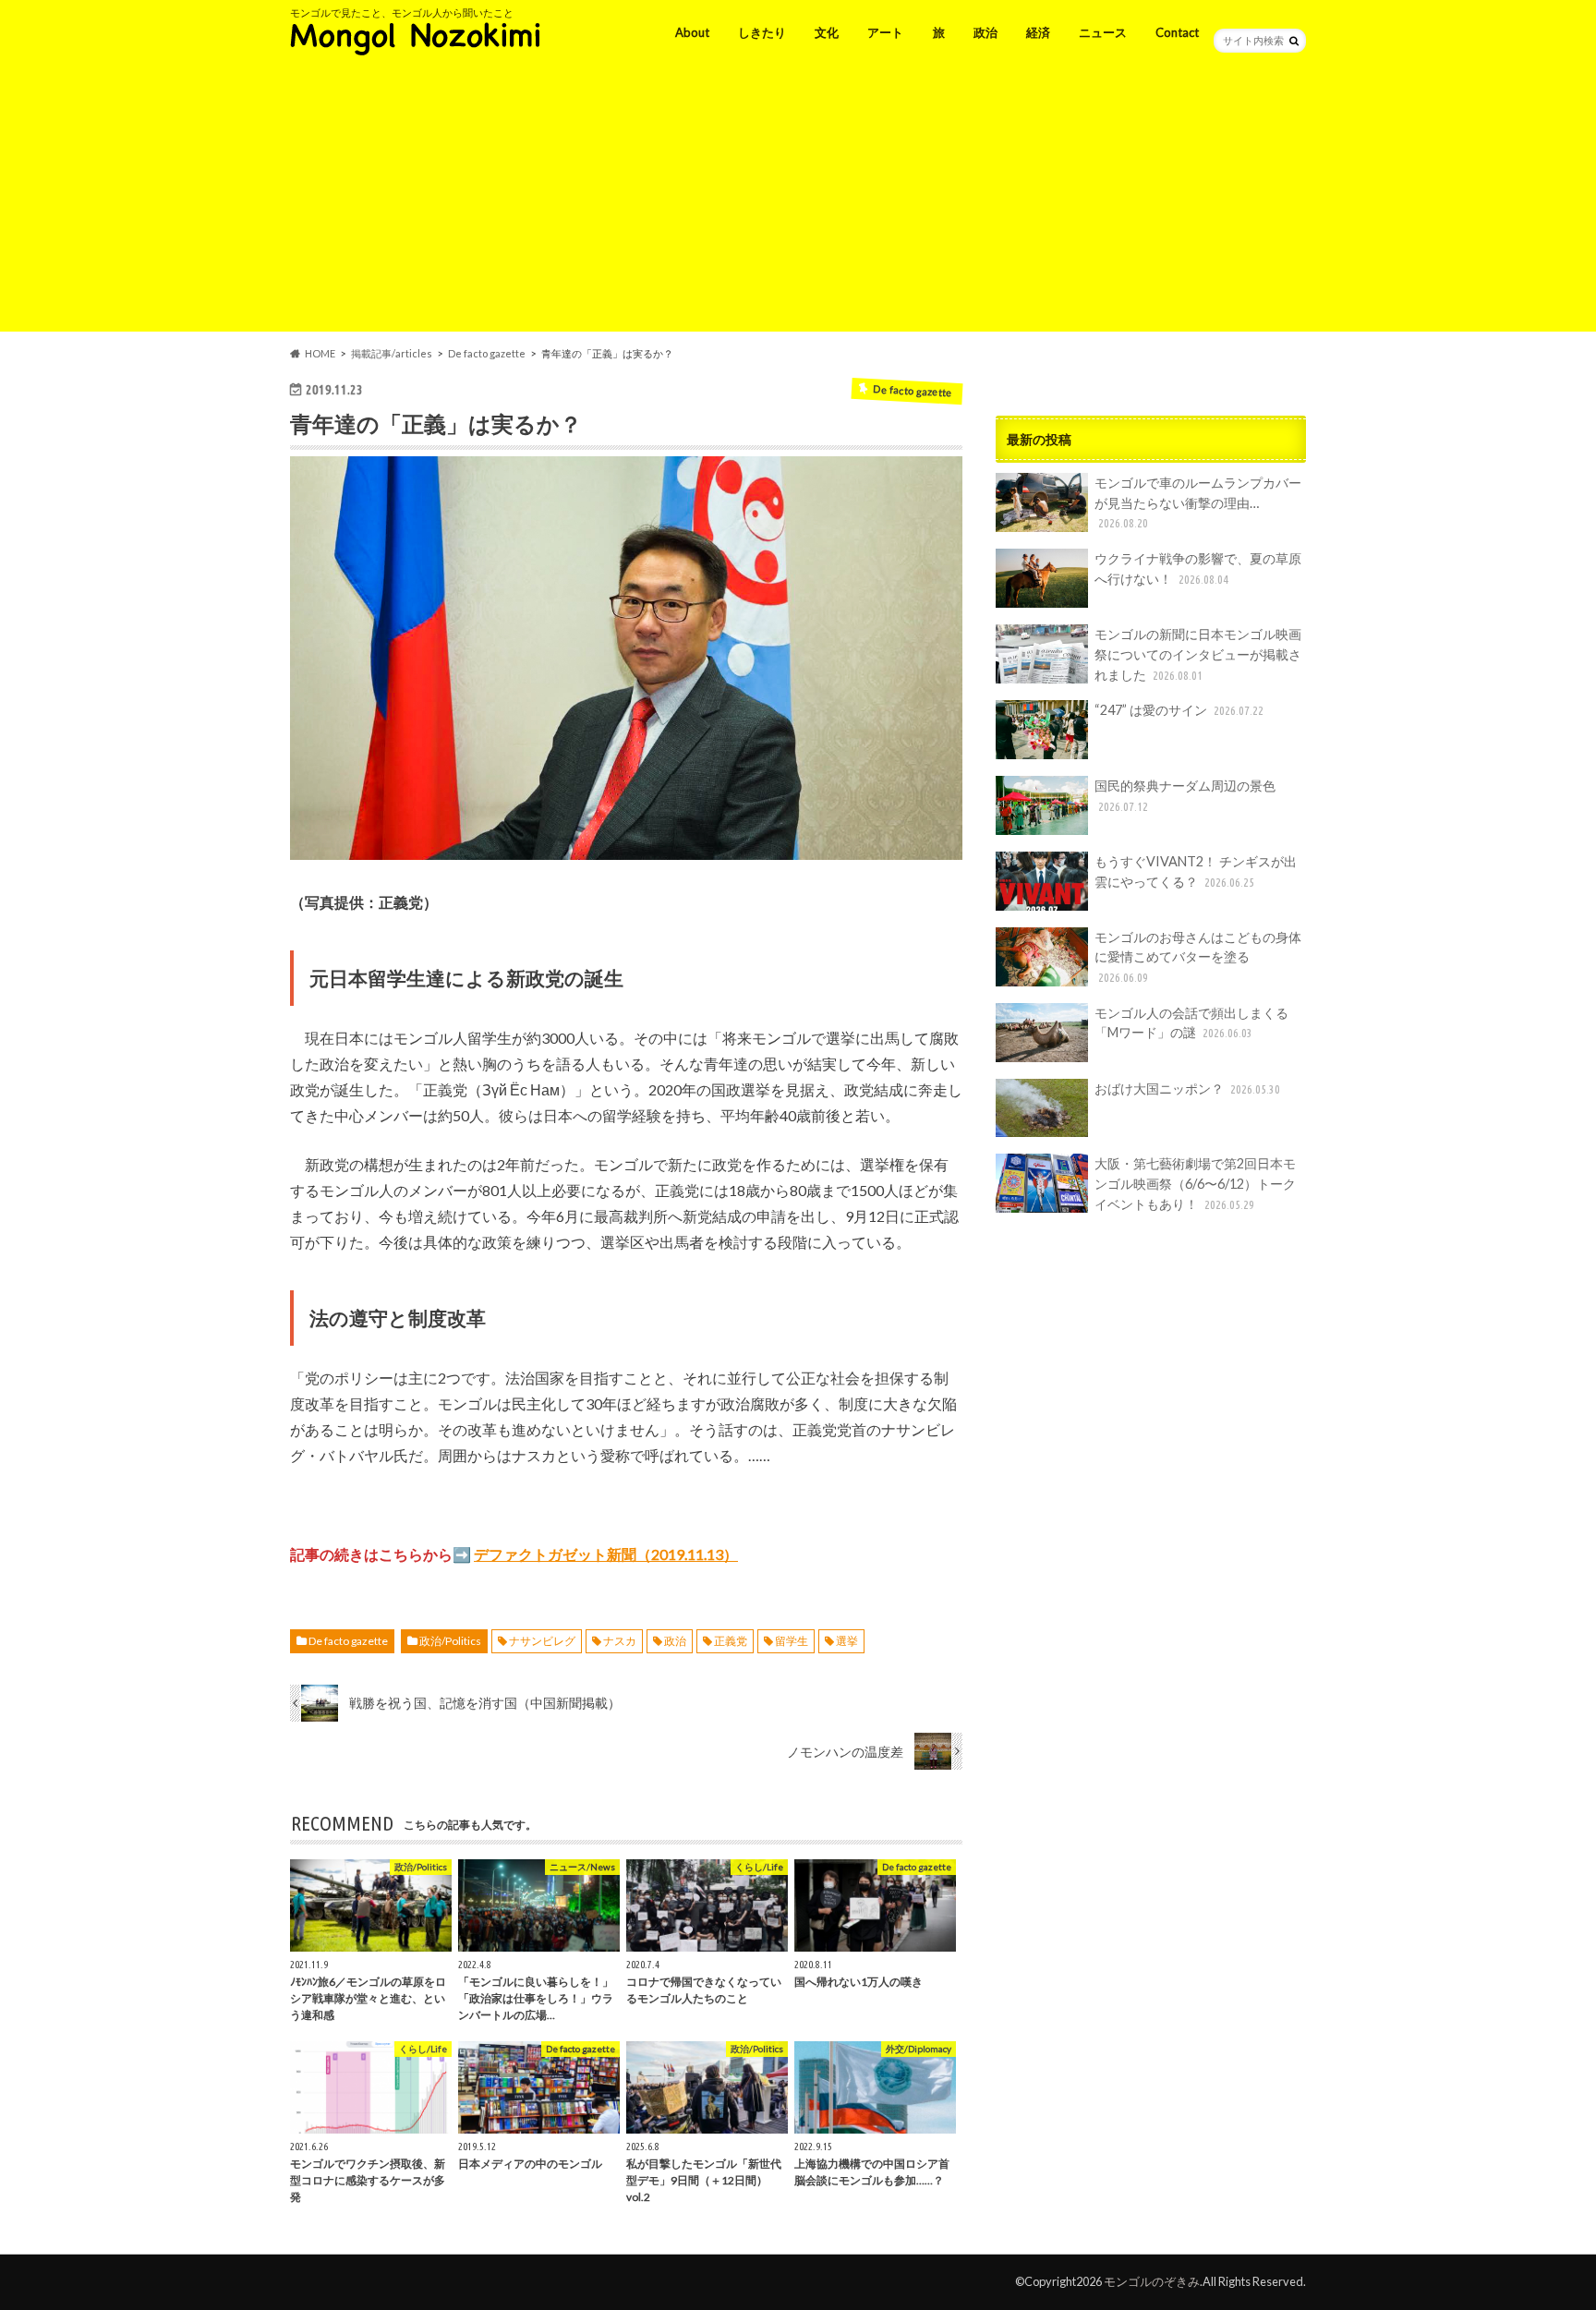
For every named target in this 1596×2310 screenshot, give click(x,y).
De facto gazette (348, 1641)
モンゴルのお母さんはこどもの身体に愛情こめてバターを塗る (1198, 956)
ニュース (1103, 32)
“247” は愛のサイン (1179, 710)
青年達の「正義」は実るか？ (436, 423)
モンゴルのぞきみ (1152, 2281)
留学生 (792, 1641)
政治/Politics (450, 1641)
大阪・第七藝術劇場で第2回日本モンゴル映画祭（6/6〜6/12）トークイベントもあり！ (1195, 1183)
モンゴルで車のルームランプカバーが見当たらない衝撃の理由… (1198, 502)
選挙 (847, 1641)
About (692, 32)
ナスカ (620, 1641)
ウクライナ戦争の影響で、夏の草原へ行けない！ (1198, 568)
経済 (1038, 32)
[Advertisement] (798, 202)
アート (885, 32)
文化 (827, 32)
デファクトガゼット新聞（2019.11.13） (606, 1554)
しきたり (762, 32)
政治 (985, 32)
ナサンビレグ (542, 1641)
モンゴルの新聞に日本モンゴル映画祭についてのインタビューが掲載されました (1198, 654)
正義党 (731, 1641)
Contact (1177, 32)
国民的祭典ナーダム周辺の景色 (1185, 795)
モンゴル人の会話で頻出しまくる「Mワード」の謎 (1191, 1023)
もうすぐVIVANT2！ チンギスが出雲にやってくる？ (1196, 871)
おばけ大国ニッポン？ (1187, 1088)
